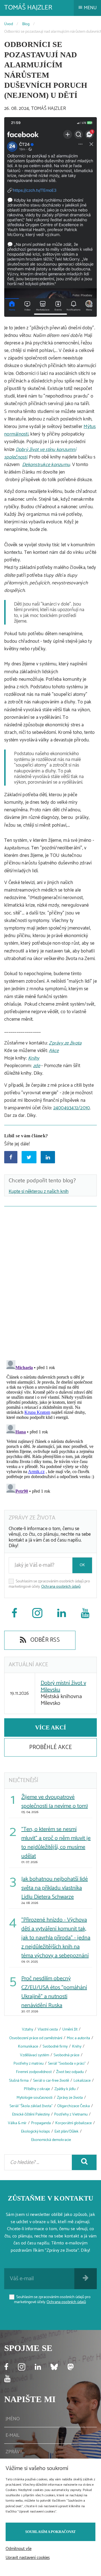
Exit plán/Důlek (66, 2132)
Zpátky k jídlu (65, 2089)
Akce (54, 1051)
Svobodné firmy (55, 2047)
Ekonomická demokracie (51, 2140)
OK (82, 1565)
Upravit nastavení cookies (28, 2558)
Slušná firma (19, 2081)
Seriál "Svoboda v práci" (67, 2064)
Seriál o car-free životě (51, 2081)
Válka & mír (17, 2123)
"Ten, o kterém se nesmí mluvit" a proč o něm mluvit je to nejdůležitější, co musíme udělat (56, 1843)
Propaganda (41, 2123)
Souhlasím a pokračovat (50, 2532)
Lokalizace (82, 2081)
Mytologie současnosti (35, 2098)
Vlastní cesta (48, 2030)
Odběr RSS (44, 1640)
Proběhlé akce (50, 1747)
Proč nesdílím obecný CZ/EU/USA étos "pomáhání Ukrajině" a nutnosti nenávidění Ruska (54, 1992)
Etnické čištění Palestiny (31, 2115)
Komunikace (28, 2047)
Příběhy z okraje (37, 2089)
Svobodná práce (66, 2055)
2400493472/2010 (72, 1108)
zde (37, 1066)
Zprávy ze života (65, 1043)
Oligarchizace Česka (74, 2106)
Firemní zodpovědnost (34, 2072)
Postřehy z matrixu (28, 2064)
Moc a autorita (78, 2038)
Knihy (34, 1058)
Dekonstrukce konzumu (46, 465)
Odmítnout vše (19, 2549)
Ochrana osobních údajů (61, 1587)
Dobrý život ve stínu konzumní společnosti (40, 453)
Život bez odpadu (70, 2072)
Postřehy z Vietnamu (71, 2115)
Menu (90, 8)
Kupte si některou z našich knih (39, 1192)
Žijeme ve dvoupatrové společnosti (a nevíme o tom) (55, 1802)
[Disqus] (50, 1282)
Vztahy (27, 2030)
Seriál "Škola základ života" (31, 2106)
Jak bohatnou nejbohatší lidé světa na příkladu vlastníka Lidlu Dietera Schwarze (55, 1888)
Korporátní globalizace (74, 2123)
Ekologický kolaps (35, 2132)
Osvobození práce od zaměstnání (36, 2038)
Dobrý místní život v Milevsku (63, 1687)
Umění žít (70, 2030)
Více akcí (50, 1727)
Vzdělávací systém (35, 2055)
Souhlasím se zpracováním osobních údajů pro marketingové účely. (49, 1584)
